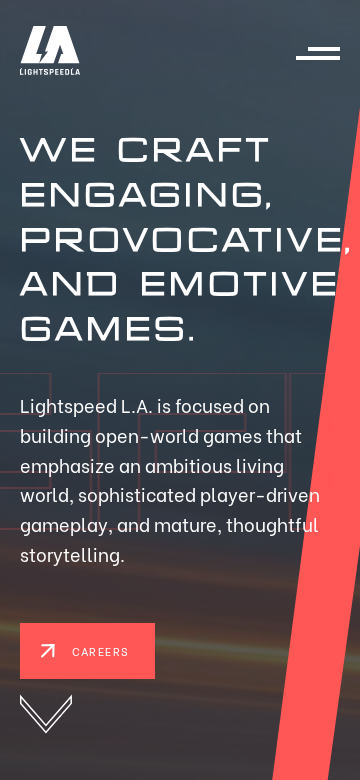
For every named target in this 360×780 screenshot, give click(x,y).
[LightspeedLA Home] (50, 53)
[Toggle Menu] (318, 54)
